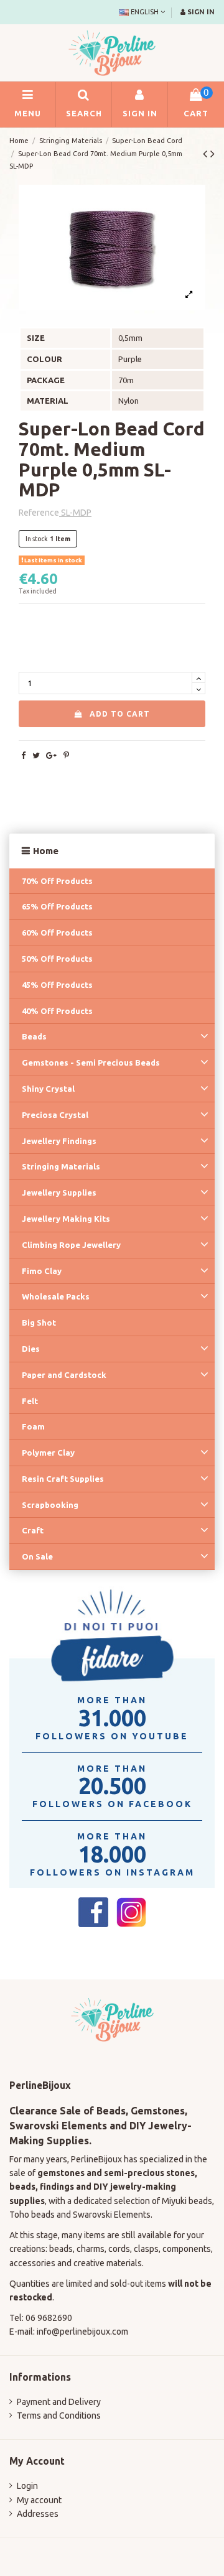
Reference (39, 513)
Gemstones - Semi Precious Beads (91, 1062)
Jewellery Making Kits (66, 1219)
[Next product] (212, 154)
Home (46, 851)
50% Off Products (57, 959)
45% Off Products (57, 985)
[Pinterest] (66, 755)
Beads (34, 1036)
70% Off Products (57, 881)
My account (39, 2500)
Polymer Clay (48, 1453)
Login (27, 2486)
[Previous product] (207, 154)
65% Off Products (57, 906)
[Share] (23, 755)
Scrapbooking (50, 1505)
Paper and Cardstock (64, 1375)
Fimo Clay (42, 1271)
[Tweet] (36, 755)
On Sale (37, 1556)
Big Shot (39, 1323)
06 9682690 (49, 2318)
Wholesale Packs (56, 1296)
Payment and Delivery (59, 2402)
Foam (33, 1426)
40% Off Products (57, 1011)
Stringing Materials (61, 1166)
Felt (30, 1401)
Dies (31, 1349)
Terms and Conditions (59, 2416)
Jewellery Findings (59, 1141)
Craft (33, 1530)
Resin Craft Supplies (63, 1479)
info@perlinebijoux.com (82, 2332)
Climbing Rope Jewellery (71, 1245)
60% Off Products (57, 932)
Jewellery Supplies (59, 1193)
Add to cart (120, 714)
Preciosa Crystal (55, 1115)
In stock (37, 539)
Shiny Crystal (48, 1089)
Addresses (38, 2514)
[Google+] (51, 755)
